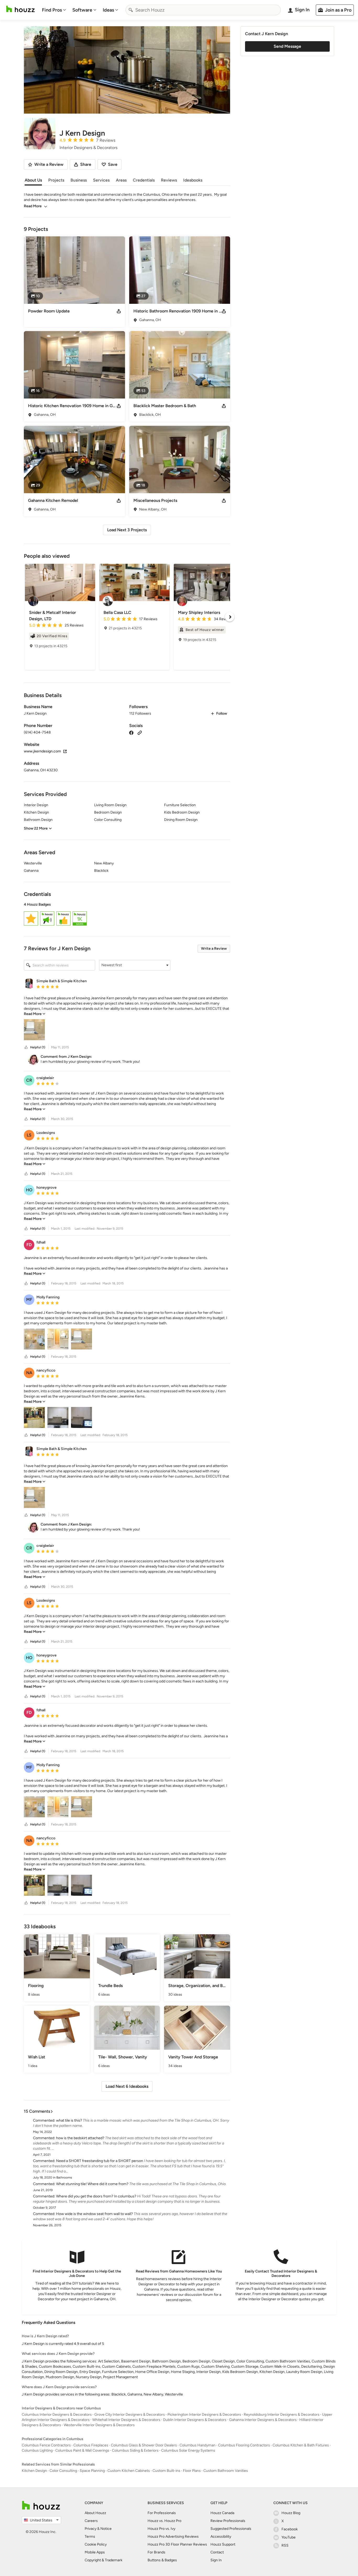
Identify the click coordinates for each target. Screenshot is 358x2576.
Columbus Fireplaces (91, 2445)
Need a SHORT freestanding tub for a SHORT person (100, 2161)
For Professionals (162, 2513)
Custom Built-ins (166, 2471)
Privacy (91, 2529)
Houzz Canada (222, 2513)
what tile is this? (69, 2120)
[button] (127, 915)
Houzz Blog (291, 2513)
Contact (217, 2552)
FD (29, 1245)
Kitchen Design (34, 2471)
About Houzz (95, 2513)
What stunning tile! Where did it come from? (92, 2184)
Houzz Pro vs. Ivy (161, 2529)
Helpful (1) (38, 1047)
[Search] (131, 10)
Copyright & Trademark (104, 2560)
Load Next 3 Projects (127, 530)
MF (29, 1300)
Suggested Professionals (231, 2529)
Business (79, 180)
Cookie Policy (96, 2544)
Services (101, 180)
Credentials (144, 180)
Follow (222, 713)
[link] (35, 1014)
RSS (285, 2545)
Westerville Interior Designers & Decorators (99, 2425)
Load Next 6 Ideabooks (127, 2086)
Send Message (287, 46)
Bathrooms (64, 2177)
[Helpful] (26, 1047)
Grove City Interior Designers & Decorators (130, 2415)
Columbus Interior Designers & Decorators (57, 2415)
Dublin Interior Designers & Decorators (195, 2420)
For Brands (156, 2552)
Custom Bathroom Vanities (226, 2471)
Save (113, 164)
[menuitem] (54, 10)
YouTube (289, 2537)
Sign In (216, 2560)
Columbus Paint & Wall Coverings (82, 2450)
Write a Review (214, 949)
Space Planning (92, 2471)
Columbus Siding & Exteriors (135, 2450)
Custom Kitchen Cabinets (129, 2471)
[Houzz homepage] (20, 9)
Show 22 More (36, 828)
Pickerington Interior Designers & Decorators (204, 2415)
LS (29, 1135)
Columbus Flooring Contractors (244, 2445)
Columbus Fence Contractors (46, 2445)
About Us (33, 180)
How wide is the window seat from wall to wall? (94, 2214)
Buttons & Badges (162, 2560)
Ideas (108, 10)
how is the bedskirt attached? (80, 2138)
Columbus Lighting (37, 2450)
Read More (33, 206)
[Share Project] (119, 311)
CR (29, 1080)
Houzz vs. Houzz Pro (164, 2521)
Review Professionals (228, 2521)
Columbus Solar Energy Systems (188, 2450)
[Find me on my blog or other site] (140, 732)
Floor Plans (192, 2471)
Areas (121, 180)
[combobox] (203, 10)
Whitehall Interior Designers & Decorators (126, 2420)
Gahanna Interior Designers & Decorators (263, 2420)
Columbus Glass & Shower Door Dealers (144, 2445)
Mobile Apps (95, 2552)
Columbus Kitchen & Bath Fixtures (301, 2445)
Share (86, 164)
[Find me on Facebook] (131, 732)
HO (29, 1190)
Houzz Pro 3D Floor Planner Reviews (177, 2544)
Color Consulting (63, 2471)
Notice (106, 2529)
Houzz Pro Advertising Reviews (173, 2537)
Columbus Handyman (197, 2445)
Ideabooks (193, 180)
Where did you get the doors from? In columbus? (96, 2196)
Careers (91, 2521)
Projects (56, 180)
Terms (90, 2537)
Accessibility (221, 2537)
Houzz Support (223, 2544)
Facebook (290, 2529)
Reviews (169, 180)
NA (29, 1373)
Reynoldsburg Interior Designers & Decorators (282, 2415)
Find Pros (52, 10)
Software (82, 10)
